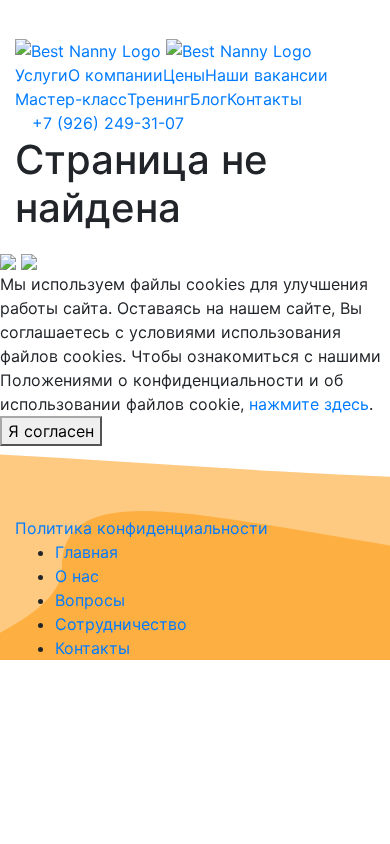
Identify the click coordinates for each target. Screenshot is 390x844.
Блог (208, 99)
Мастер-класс (71, 99)
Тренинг (158, 99)
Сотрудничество (121, 624)
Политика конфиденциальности (141, 528)
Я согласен (51, 431)
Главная (86, 552)
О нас (77, 576)
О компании (115, 75)
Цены (184, 75)
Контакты (264, 99)
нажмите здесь (309, 404)
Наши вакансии (266, 75)
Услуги (41, 75)
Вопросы (90, 600)
